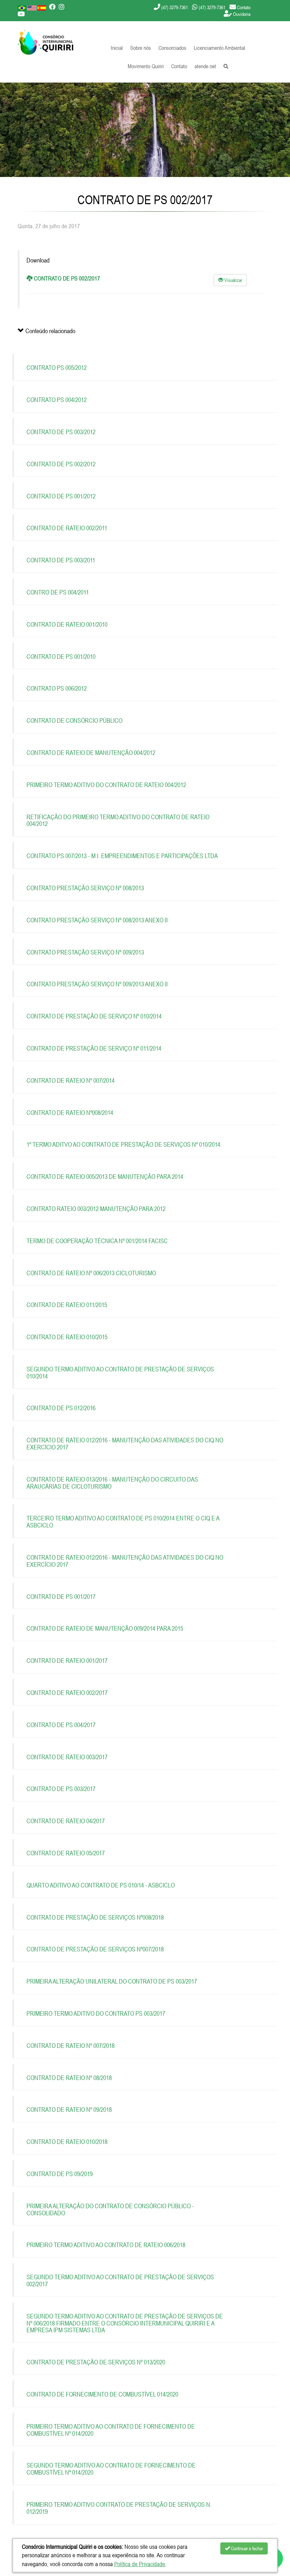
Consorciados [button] (172, 48)
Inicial (117, 48)
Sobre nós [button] (141, 48)
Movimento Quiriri (146, 66)
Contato (179, 66)
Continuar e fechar (246, 2548)
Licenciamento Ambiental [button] (219, 48)
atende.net (205, 66)
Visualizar (233, 280)
